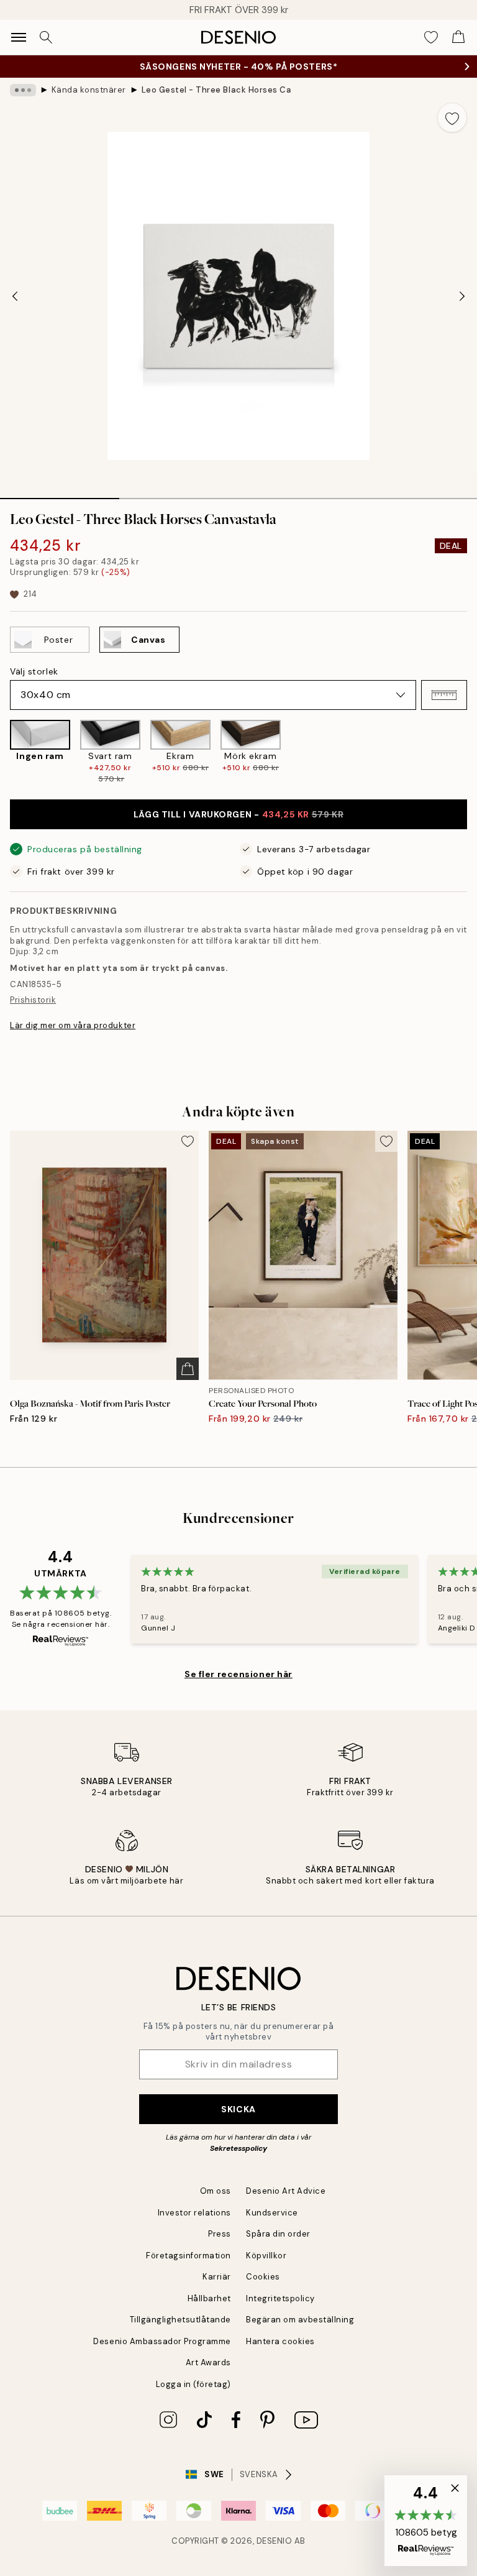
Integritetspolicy (280, 2298)
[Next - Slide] (462, 296)
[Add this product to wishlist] (452, 117)
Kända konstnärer (89, 90)
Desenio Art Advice (286, 2191)
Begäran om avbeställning (300, 2320)
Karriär (217, 2277)
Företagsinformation (189, 2256)
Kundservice (272, 2213)
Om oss (216, 2191)
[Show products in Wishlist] (431, 37)
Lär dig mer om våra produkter (73, 1025)
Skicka (238, 2109)
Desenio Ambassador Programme (162, 2341)
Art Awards (208, 2362)
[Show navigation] (19, 37)
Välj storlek (34, 671)
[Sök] (46, 37)
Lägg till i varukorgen (238, 814)
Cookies (263, 2277)
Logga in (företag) (193, 2384)
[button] (444, 695)
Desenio (275, 2541)
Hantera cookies (280, 2341)
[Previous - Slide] (15, 296)
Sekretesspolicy (238, 2148)
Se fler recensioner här (238, 1674)
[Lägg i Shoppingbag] (188, 1369)
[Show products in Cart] (458, 37)
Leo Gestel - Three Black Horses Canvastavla (216, 90)
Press (220, 2234)
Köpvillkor (266, 2256)
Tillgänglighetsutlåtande (180, 2320)
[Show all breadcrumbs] (23, 90)
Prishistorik (33, 1000)
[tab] (60, 494)
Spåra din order (278, 2234)
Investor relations (194, 2213)
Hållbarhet (209, 2298)
